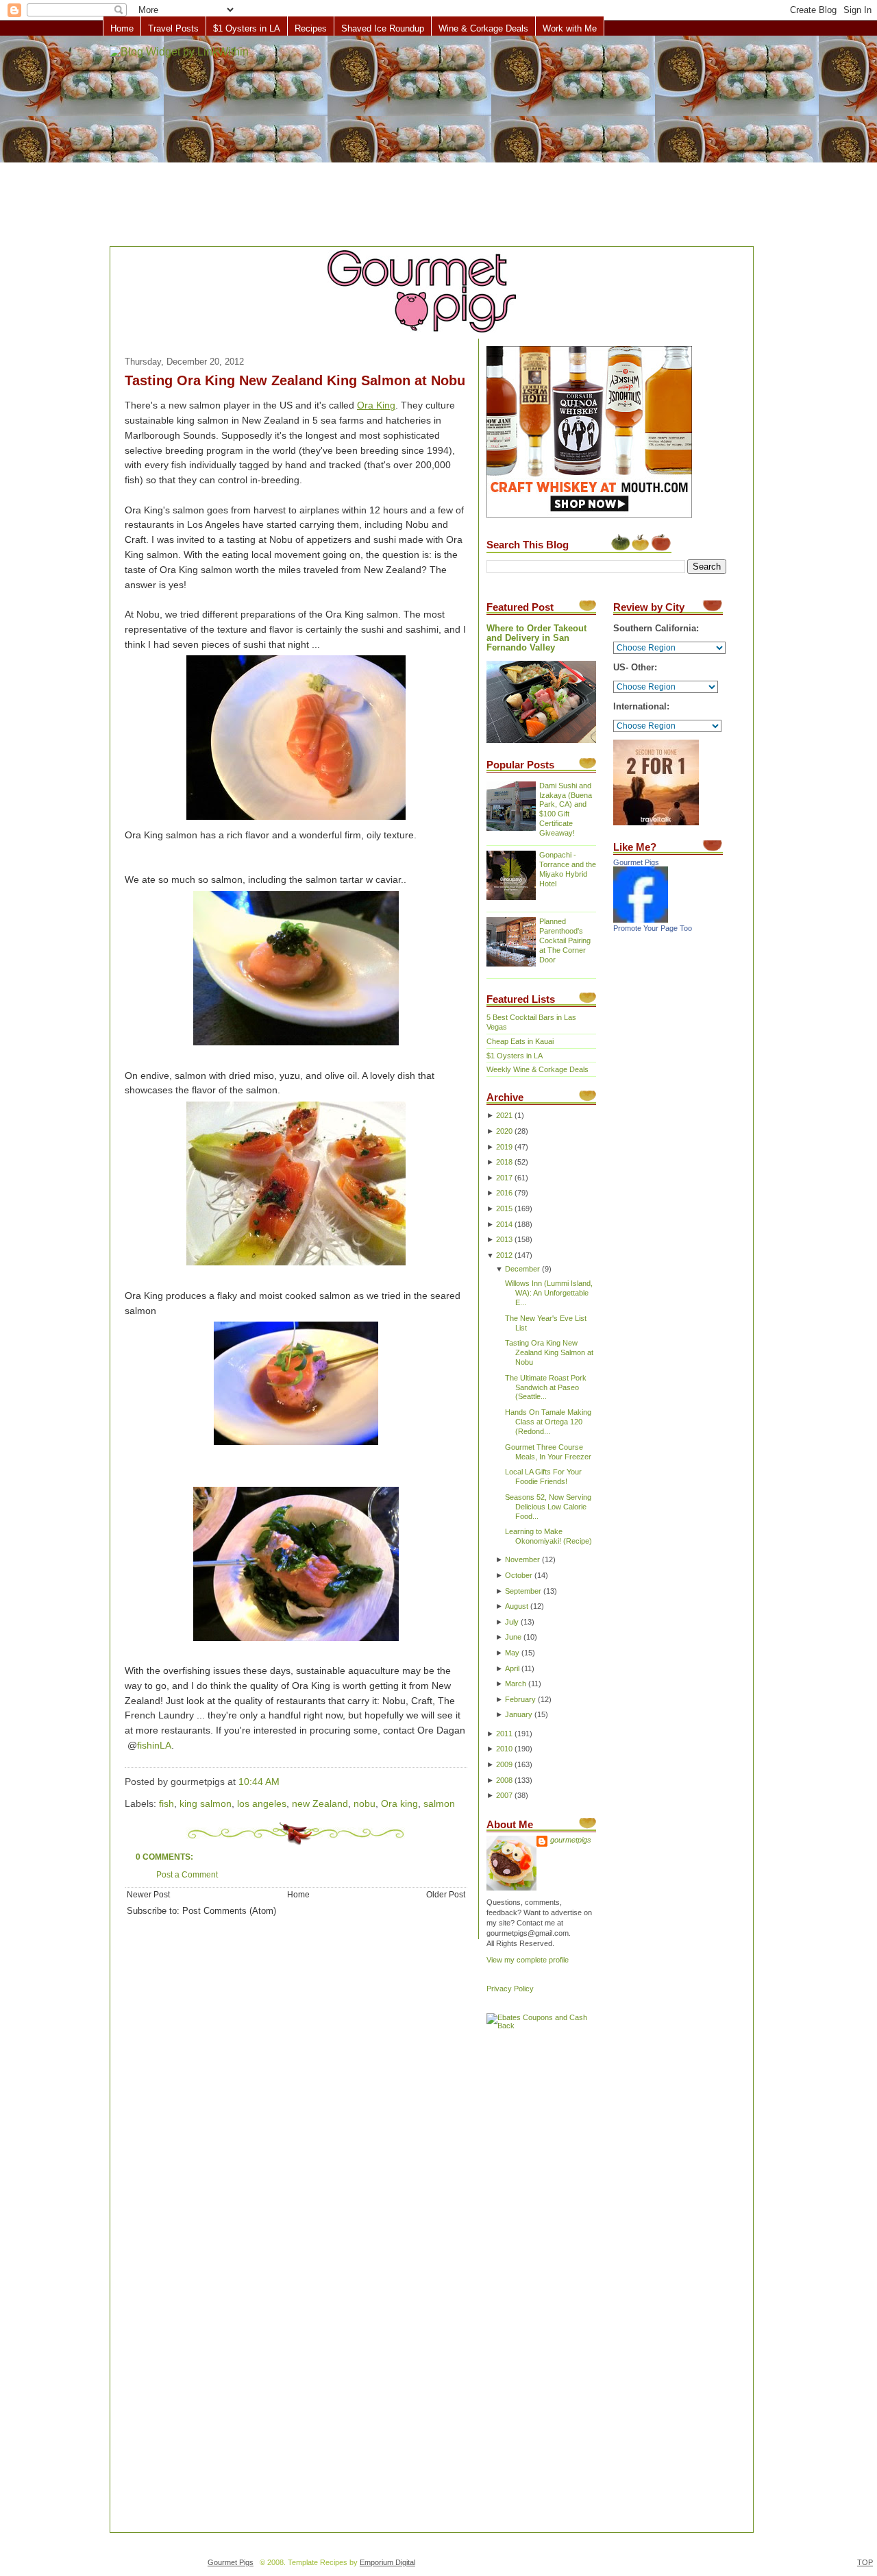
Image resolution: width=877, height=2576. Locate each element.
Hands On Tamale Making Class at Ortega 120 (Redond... (548, 1422)
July (512, 1622)
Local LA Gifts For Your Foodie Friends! (543, 1477)
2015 (504, 1208)
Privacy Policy (510, 1989)
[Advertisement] (438, 142)
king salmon (206, 1804)
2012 (504, 1255)
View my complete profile (528, 1960)
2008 (504, 1780)
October (519, 1575)
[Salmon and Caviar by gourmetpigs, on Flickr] (296, 1046)
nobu (365, 1804)
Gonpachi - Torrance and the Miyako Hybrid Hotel (568, 869)
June (513, 1637)
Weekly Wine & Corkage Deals (538, 1069)
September (523, 1591)
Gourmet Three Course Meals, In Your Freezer (548, 1452)
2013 (504, 1239)
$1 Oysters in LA (247, 28)
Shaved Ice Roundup (383, 28)
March (516, 1684)
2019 (504, 1147)
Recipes (311, 28)
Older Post (446, 1894)
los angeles (262, 1804)
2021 (504, 1115)
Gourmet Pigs (636, 862)
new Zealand (320, 1804)
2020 (504, 1131)
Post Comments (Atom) (229, 1911)
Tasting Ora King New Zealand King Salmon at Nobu (295, 380)
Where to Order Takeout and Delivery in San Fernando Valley (536, 638)
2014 (504, 1224)
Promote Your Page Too (653, 928)
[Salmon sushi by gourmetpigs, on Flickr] (296, 820)
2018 (504, 1162)
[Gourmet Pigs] (641, 920)
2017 (504, 1178)
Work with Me (570, 28)
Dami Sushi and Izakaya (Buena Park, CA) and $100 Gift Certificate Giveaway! (566, 810)
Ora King (376, 405)
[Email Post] (284, 1782)
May (512, 1653)
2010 (504, 1749)
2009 (504, 1764)
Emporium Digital (387, 2562)
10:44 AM (259, 1782)
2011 (504, 1734)
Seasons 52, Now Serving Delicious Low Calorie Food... (548, 1507)
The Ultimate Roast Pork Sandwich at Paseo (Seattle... (546, 1387)
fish (166, 1804)
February (520, 1699)
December (522, 1269)
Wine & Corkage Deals (483, 28)
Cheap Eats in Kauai (520, 1041)
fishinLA (154, 1746)
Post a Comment (187, 1874)
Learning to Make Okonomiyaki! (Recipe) (548, 1536)
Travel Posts (173, 28)
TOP (865, 2562)
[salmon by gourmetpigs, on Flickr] (296, 1266)
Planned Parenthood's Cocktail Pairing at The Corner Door (565, 940)
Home (122, 28)
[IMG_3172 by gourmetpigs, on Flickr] (296, 1641)
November (522, 1559)
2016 (504, 1193)
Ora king (399, 1804)
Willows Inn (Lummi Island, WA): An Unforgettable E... (549, 1293)
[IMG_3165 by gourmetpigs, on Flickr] (296, 1445)
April (512, 1668)
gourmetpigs (571, 1840)
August (517, 1606)
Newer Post (148, 1894)
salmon (439, 1804)
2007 (504, 1795)
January (519, 1714)
